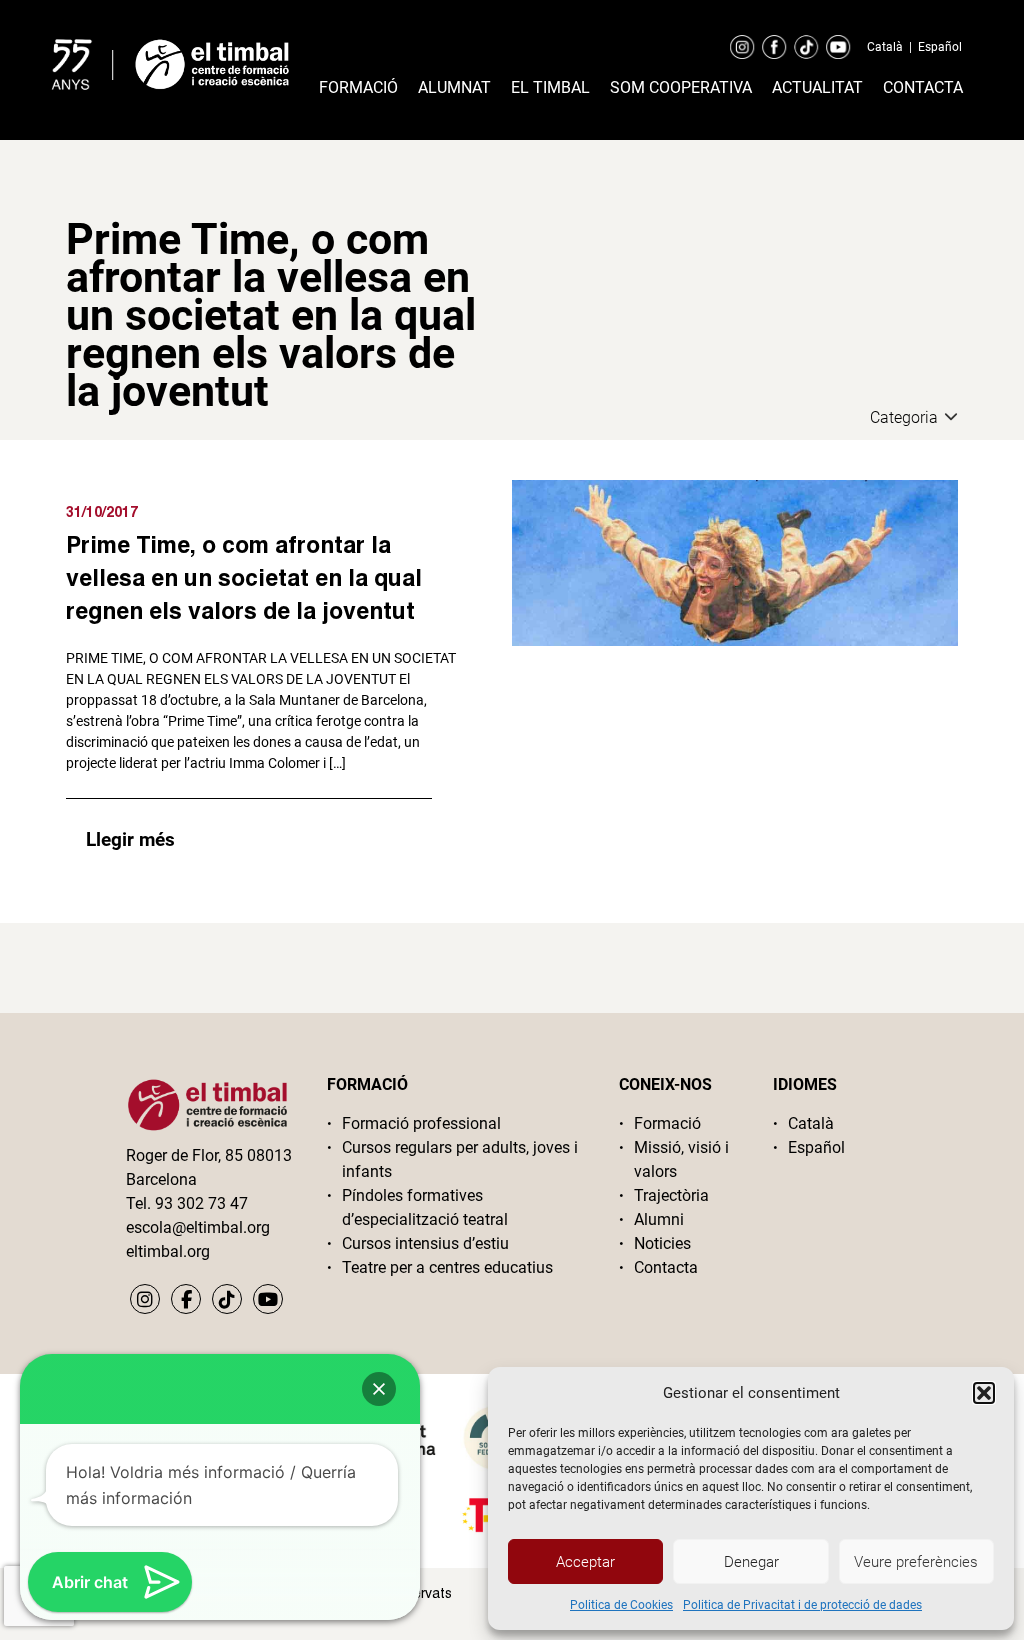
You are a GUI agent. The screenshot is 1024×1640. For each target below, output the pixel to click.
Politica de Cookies (621, 1605)
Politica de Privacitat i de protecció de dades (802, 1605)
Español (940, 47)
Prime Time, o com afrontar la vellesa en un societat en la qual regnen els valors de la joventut (244, 577)
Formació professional (421, 1123)
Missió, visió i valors (681, 1159)
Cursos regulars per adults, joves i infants (460, 1159)
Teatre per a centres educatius (447, 1267)
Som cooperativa (681, 87)
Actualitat (817, 87)
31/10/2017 (102, 511)
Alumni (659, 1219)
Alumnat (454, 87)
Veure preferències (916, 1562)
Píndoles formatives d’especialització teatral (425, 1207)
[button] (984, 1393)
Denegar (751, 1562)
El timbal (550, 87)
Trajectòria (671, 1195)
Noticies (662, 1243)
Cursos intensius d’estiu (425, 1243)
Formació (358, 87)
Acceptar (585, 1562)
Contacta (923, 87)
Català (885, 47)
